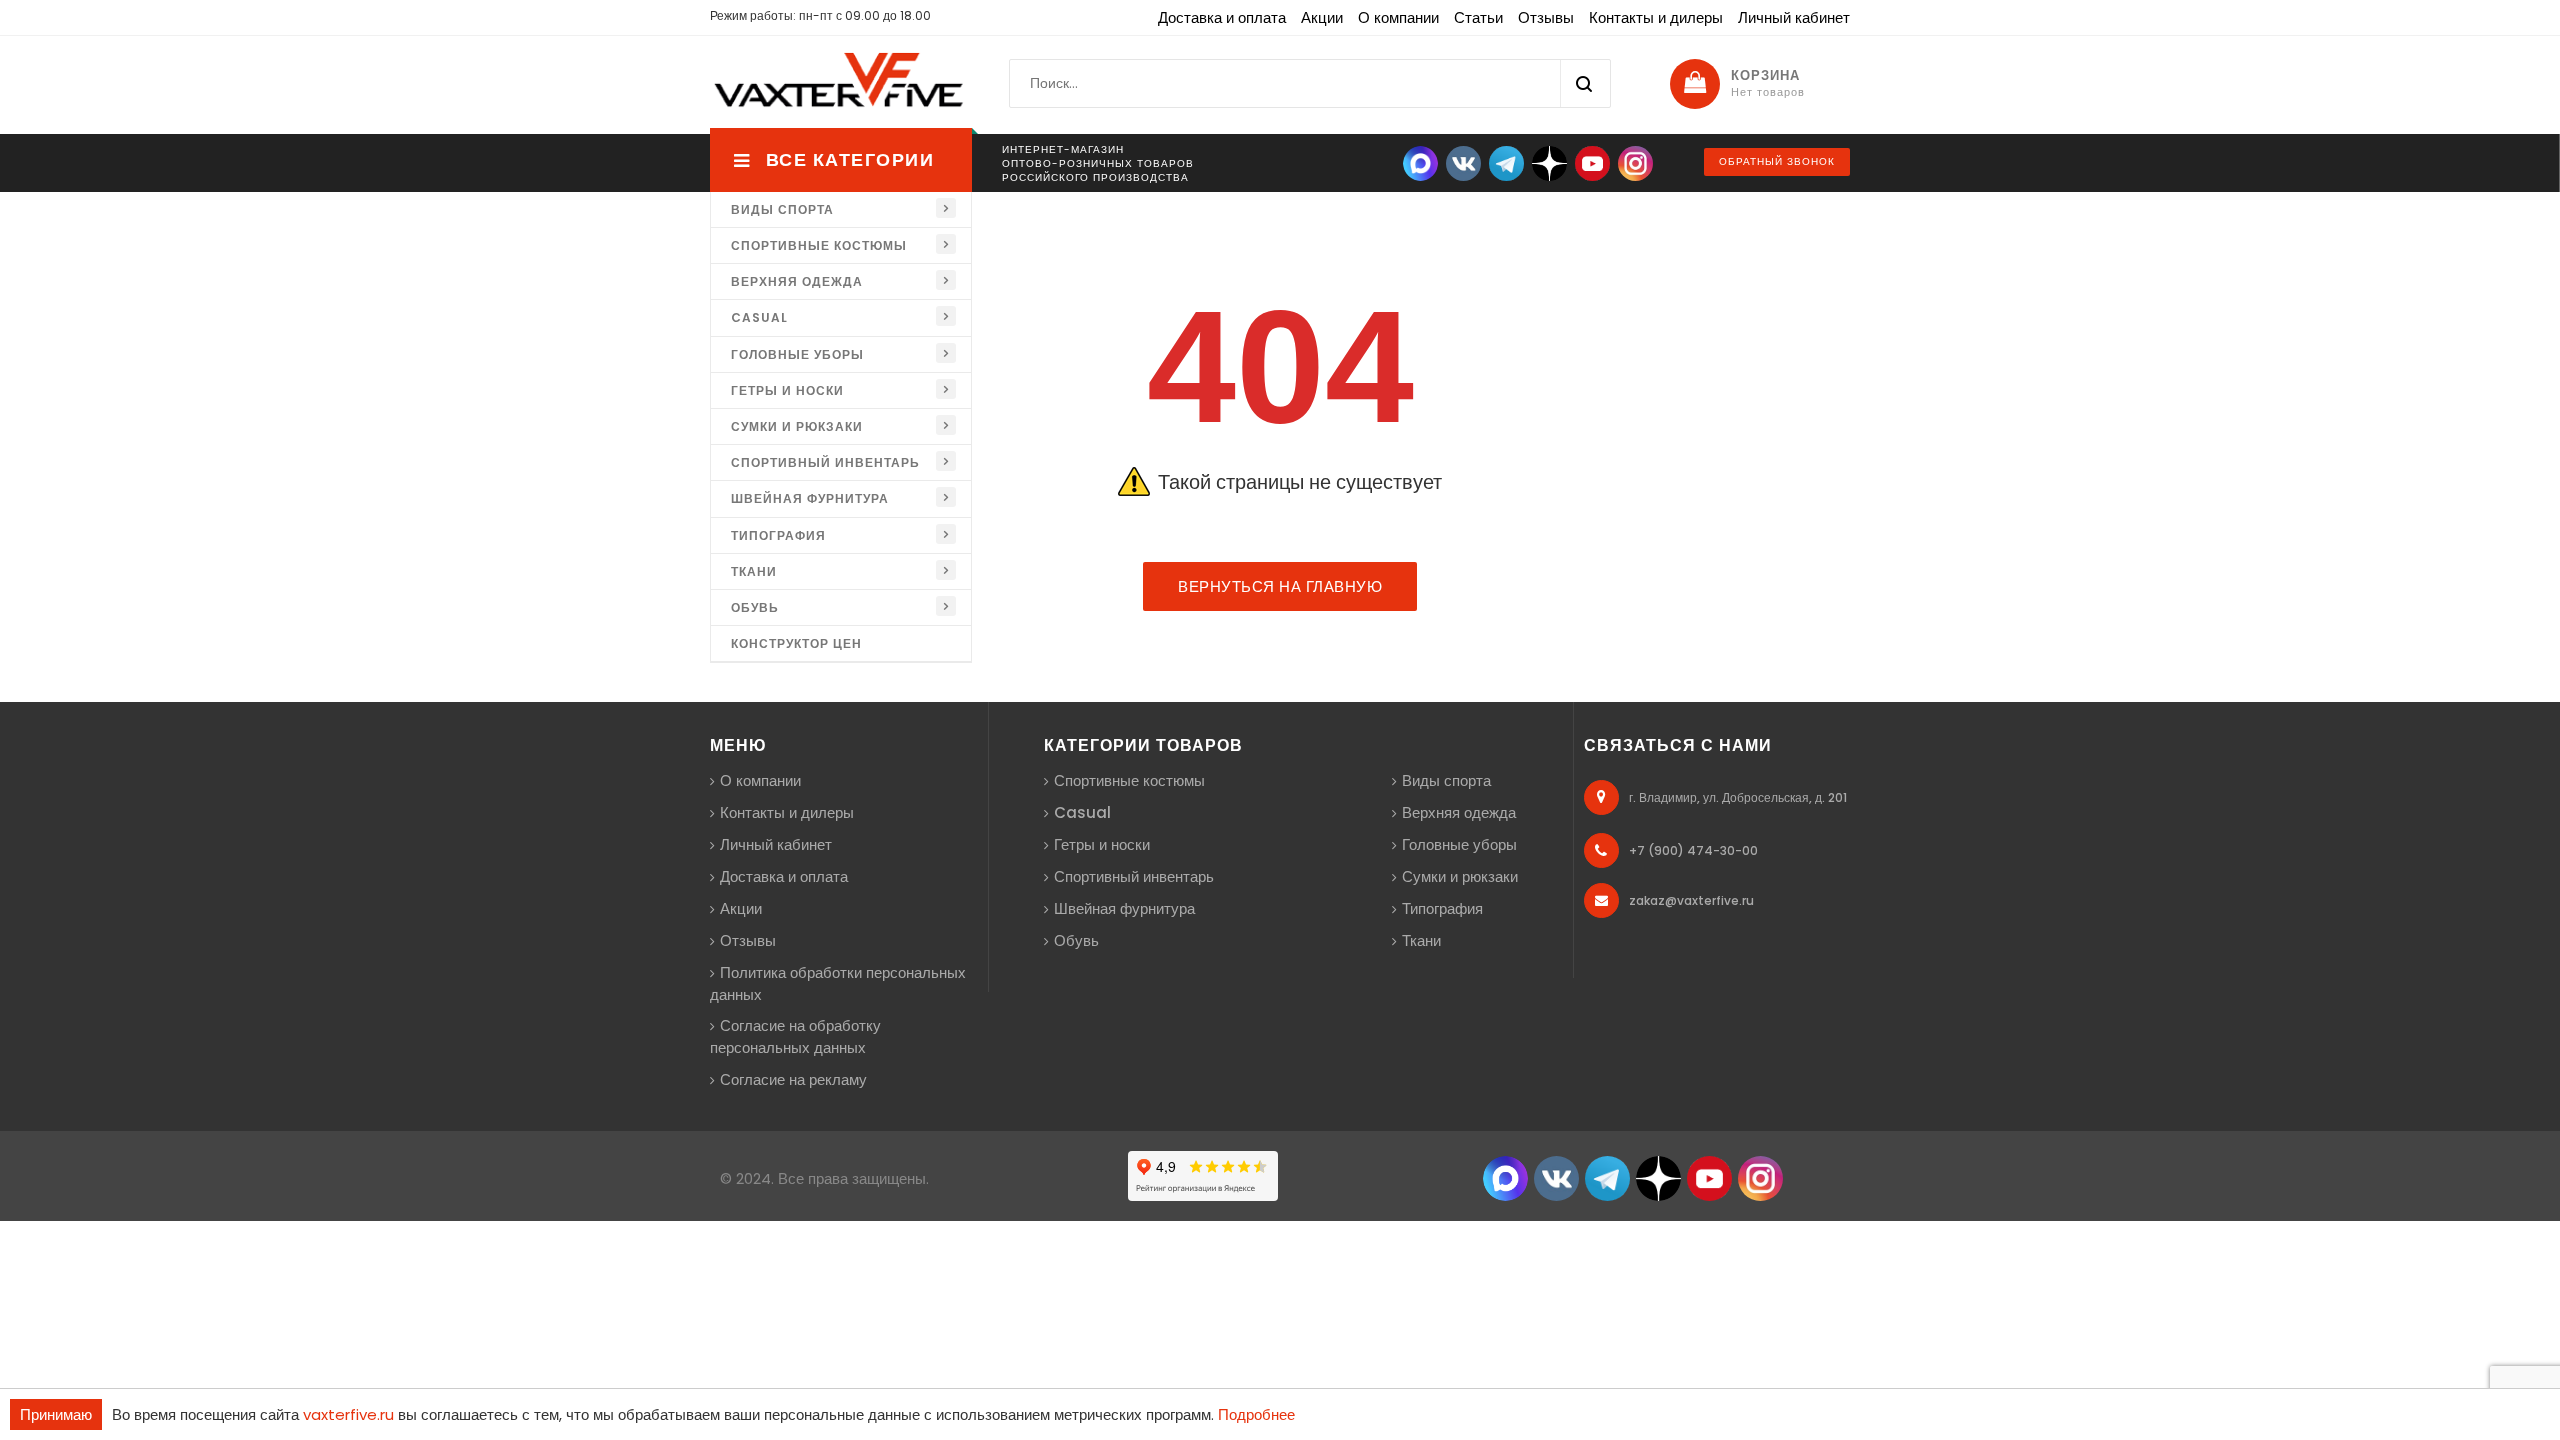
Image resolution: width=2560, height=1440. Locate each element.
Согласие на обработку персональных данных (795, 1036)
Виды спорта (782, 209)
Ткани (754, 571)
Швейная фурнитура (810, 498)
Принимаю (56, 1414)
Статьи (1478, 17)
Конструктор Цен (796, 643)
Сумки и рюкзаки (797, 426)
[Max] (1420, 162)
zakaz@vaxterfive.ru (1691, 900)
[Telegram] (1506, 162)
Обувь (755, 607)
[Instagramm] (1760, 1177)
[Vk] (1463, 162)
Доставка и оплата (1222, 17)
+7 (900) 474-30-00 (1693, 850)
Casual (759, 317)
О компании (1398, 17)
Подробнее (1256, 1414)
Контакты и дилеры (1656, 17)
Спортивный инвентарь (825, 462)
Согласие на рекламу (793, 1079)
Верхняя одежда (797, 281)
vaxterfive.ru (348, 1414)
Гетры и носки (787, 390)
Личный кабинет (1794, 17)
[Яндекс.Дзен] (1549, 162)
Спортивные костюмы (819, 245)
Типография (778, 535)
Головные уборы (797, 354)
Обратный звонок (1777, 161)
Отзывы (1546, 17)
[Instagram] (1635, 162)
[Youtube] (1592, 162)
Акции (1322, 17)
